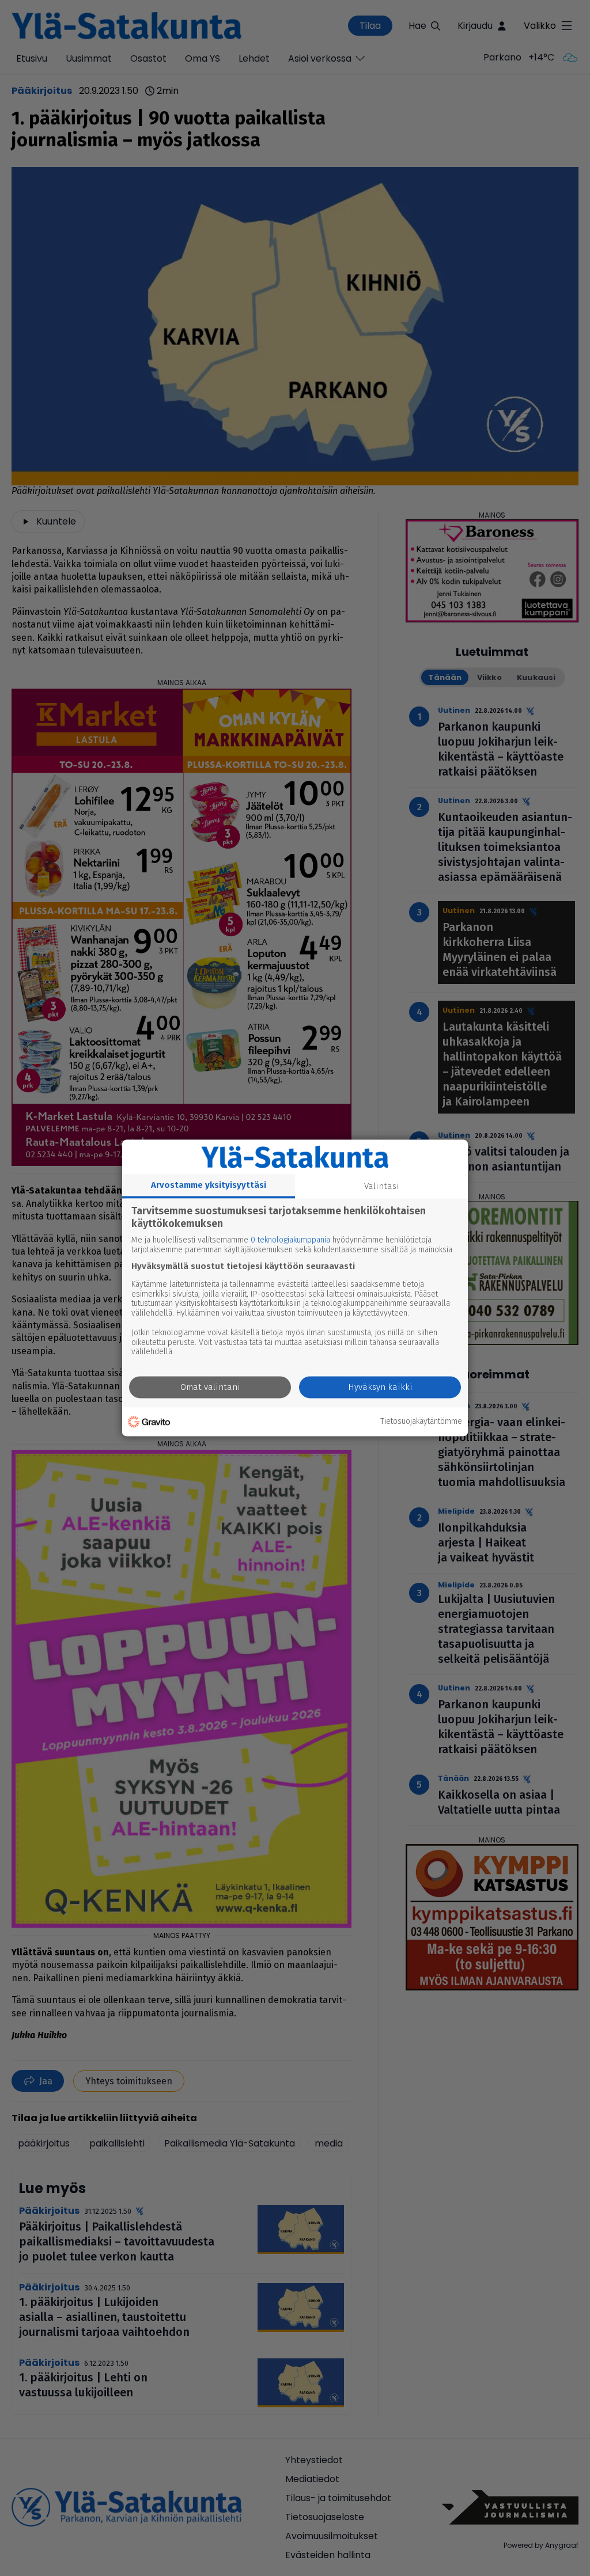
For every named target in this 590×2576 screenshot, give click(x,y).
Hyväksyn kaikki (380, 1388)
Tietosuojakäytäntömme (421, 1422)
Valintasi (382, 1186)
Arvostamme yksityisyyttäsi (209, 1185)
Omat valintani (210, 1388)
